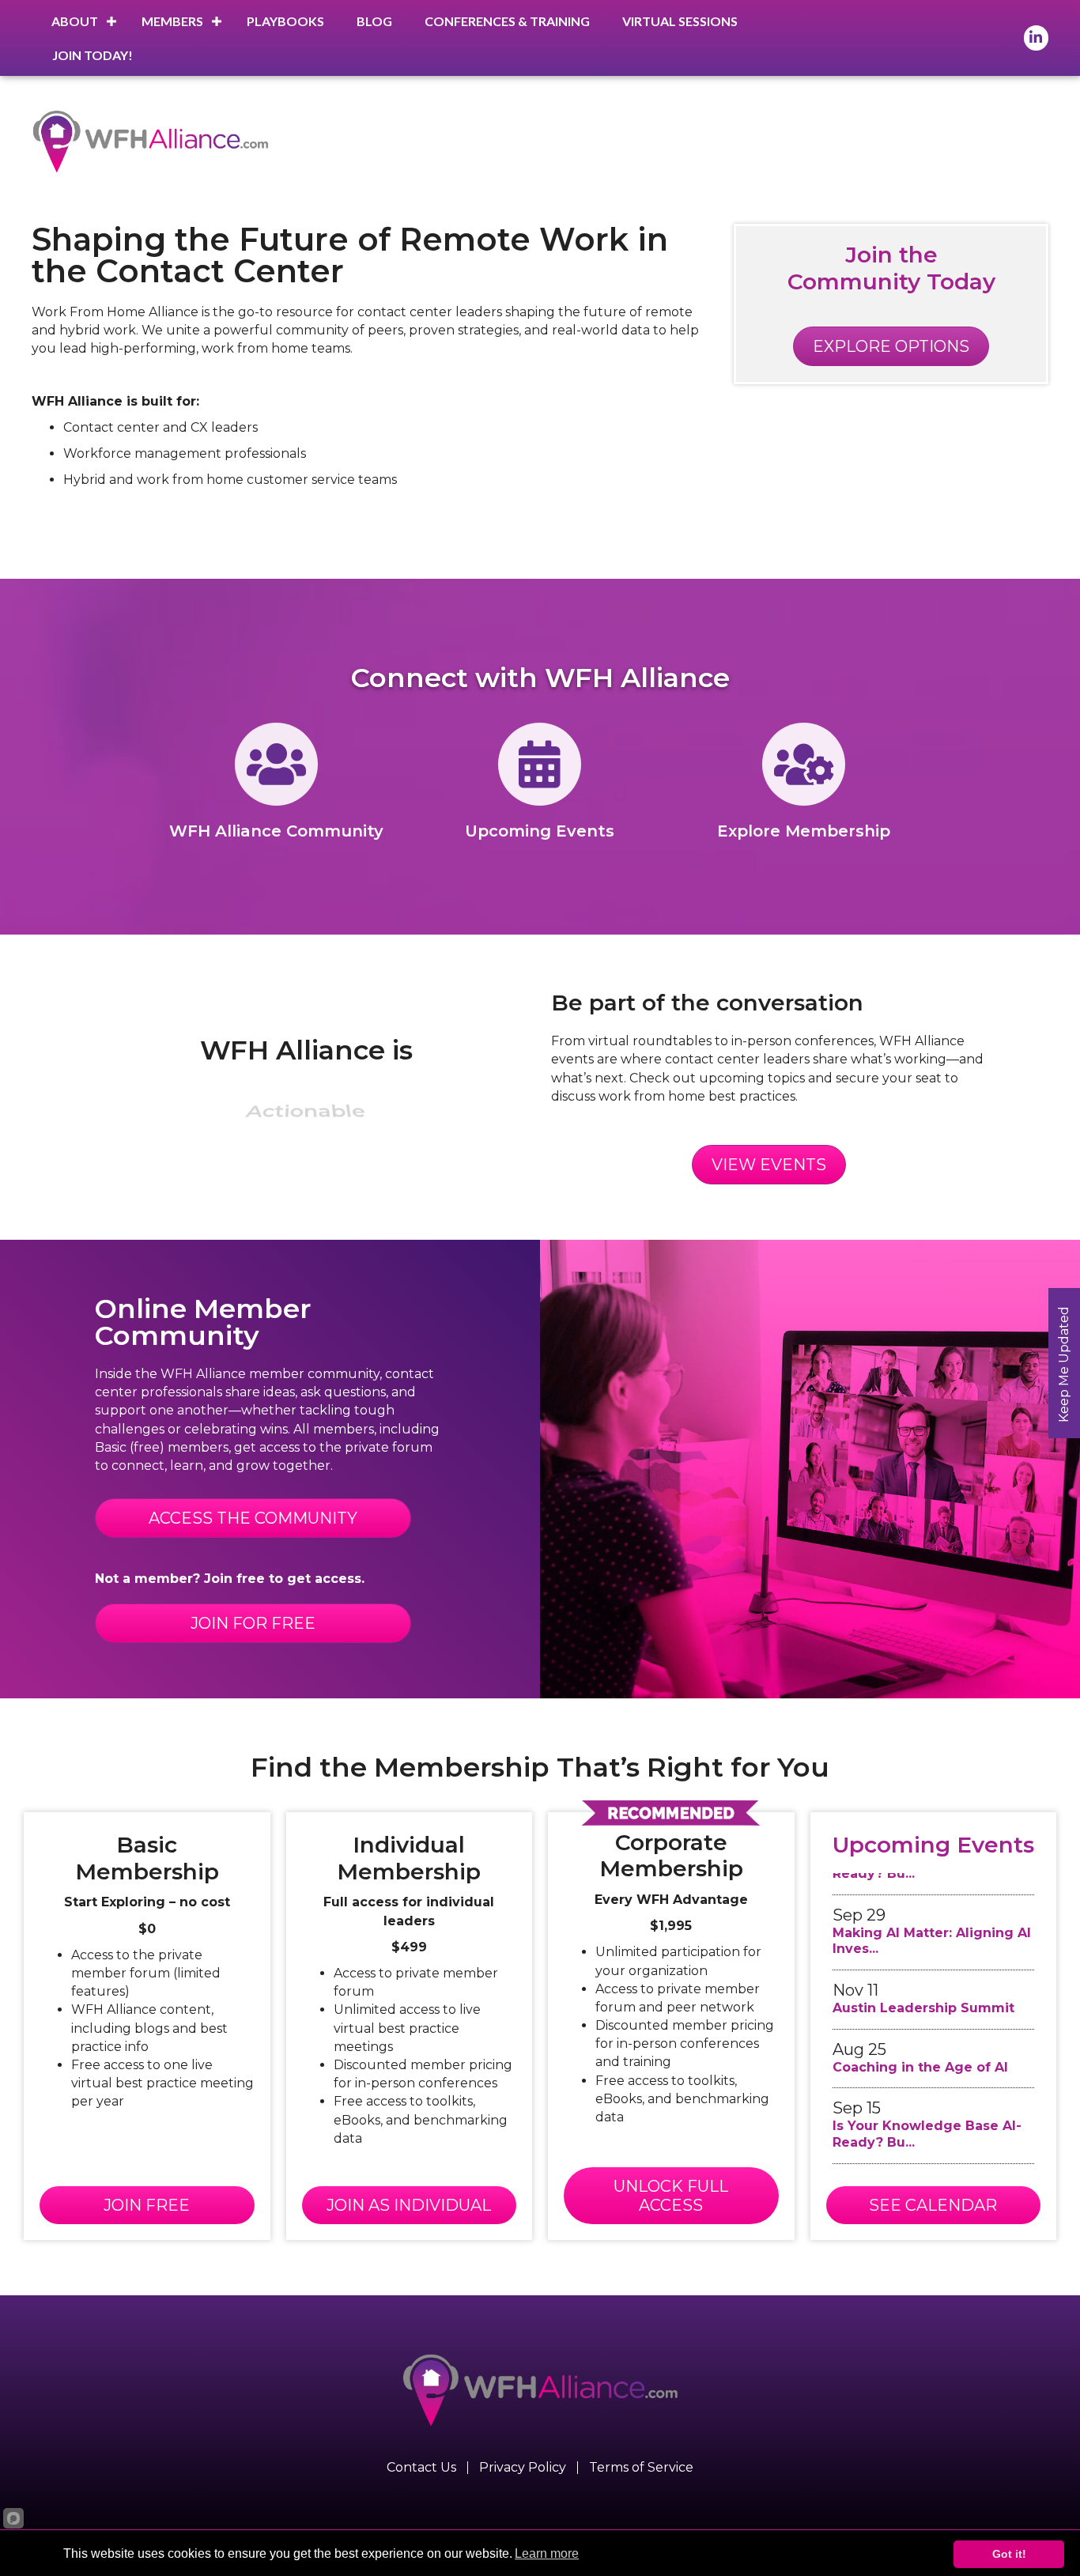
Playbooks (285, 21)
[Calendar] (540, 778)
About (75, 21)
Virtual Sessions (680, 21)
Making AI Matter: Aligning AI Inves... (932, 1925)
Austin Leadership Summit (923, 1992)
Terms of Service (641, 2468)
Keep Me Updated (1064, 1364)
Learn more (547, 2553)
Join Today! (93, 55)
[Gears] (804, 778)
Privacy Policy (523, 2468)
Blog (374, 21)
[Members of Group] (276, 778)
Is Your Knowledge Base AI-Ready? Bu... (927, 2118)
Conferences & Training (507, 21)
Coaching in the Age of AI (920, 2051)
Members (172, 21)
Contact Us (421, 2468)
